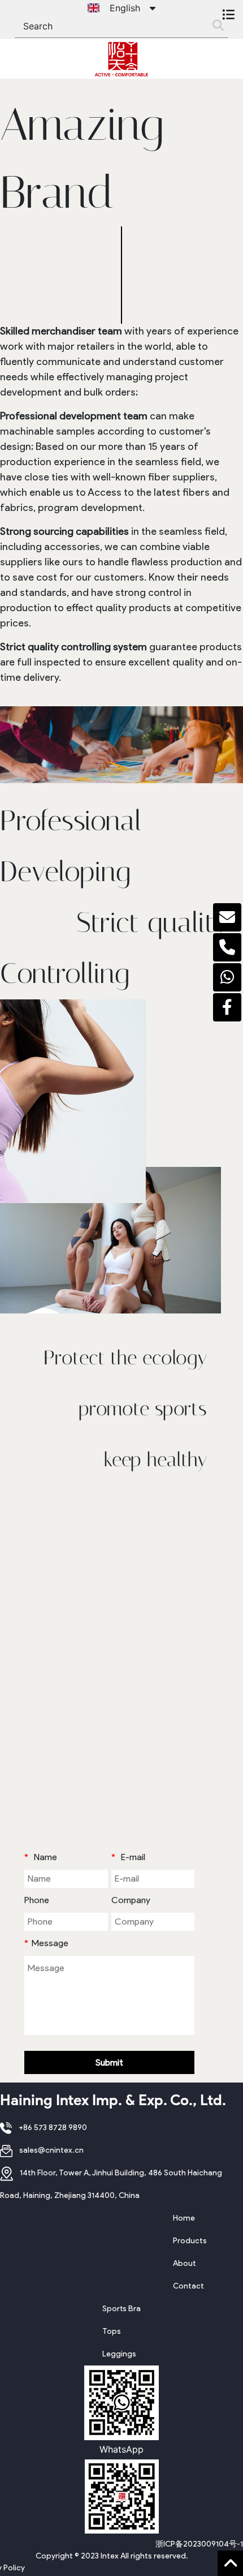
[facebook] (227, 1007)
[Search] (218, 26)
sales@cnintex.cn (51, 2150)
